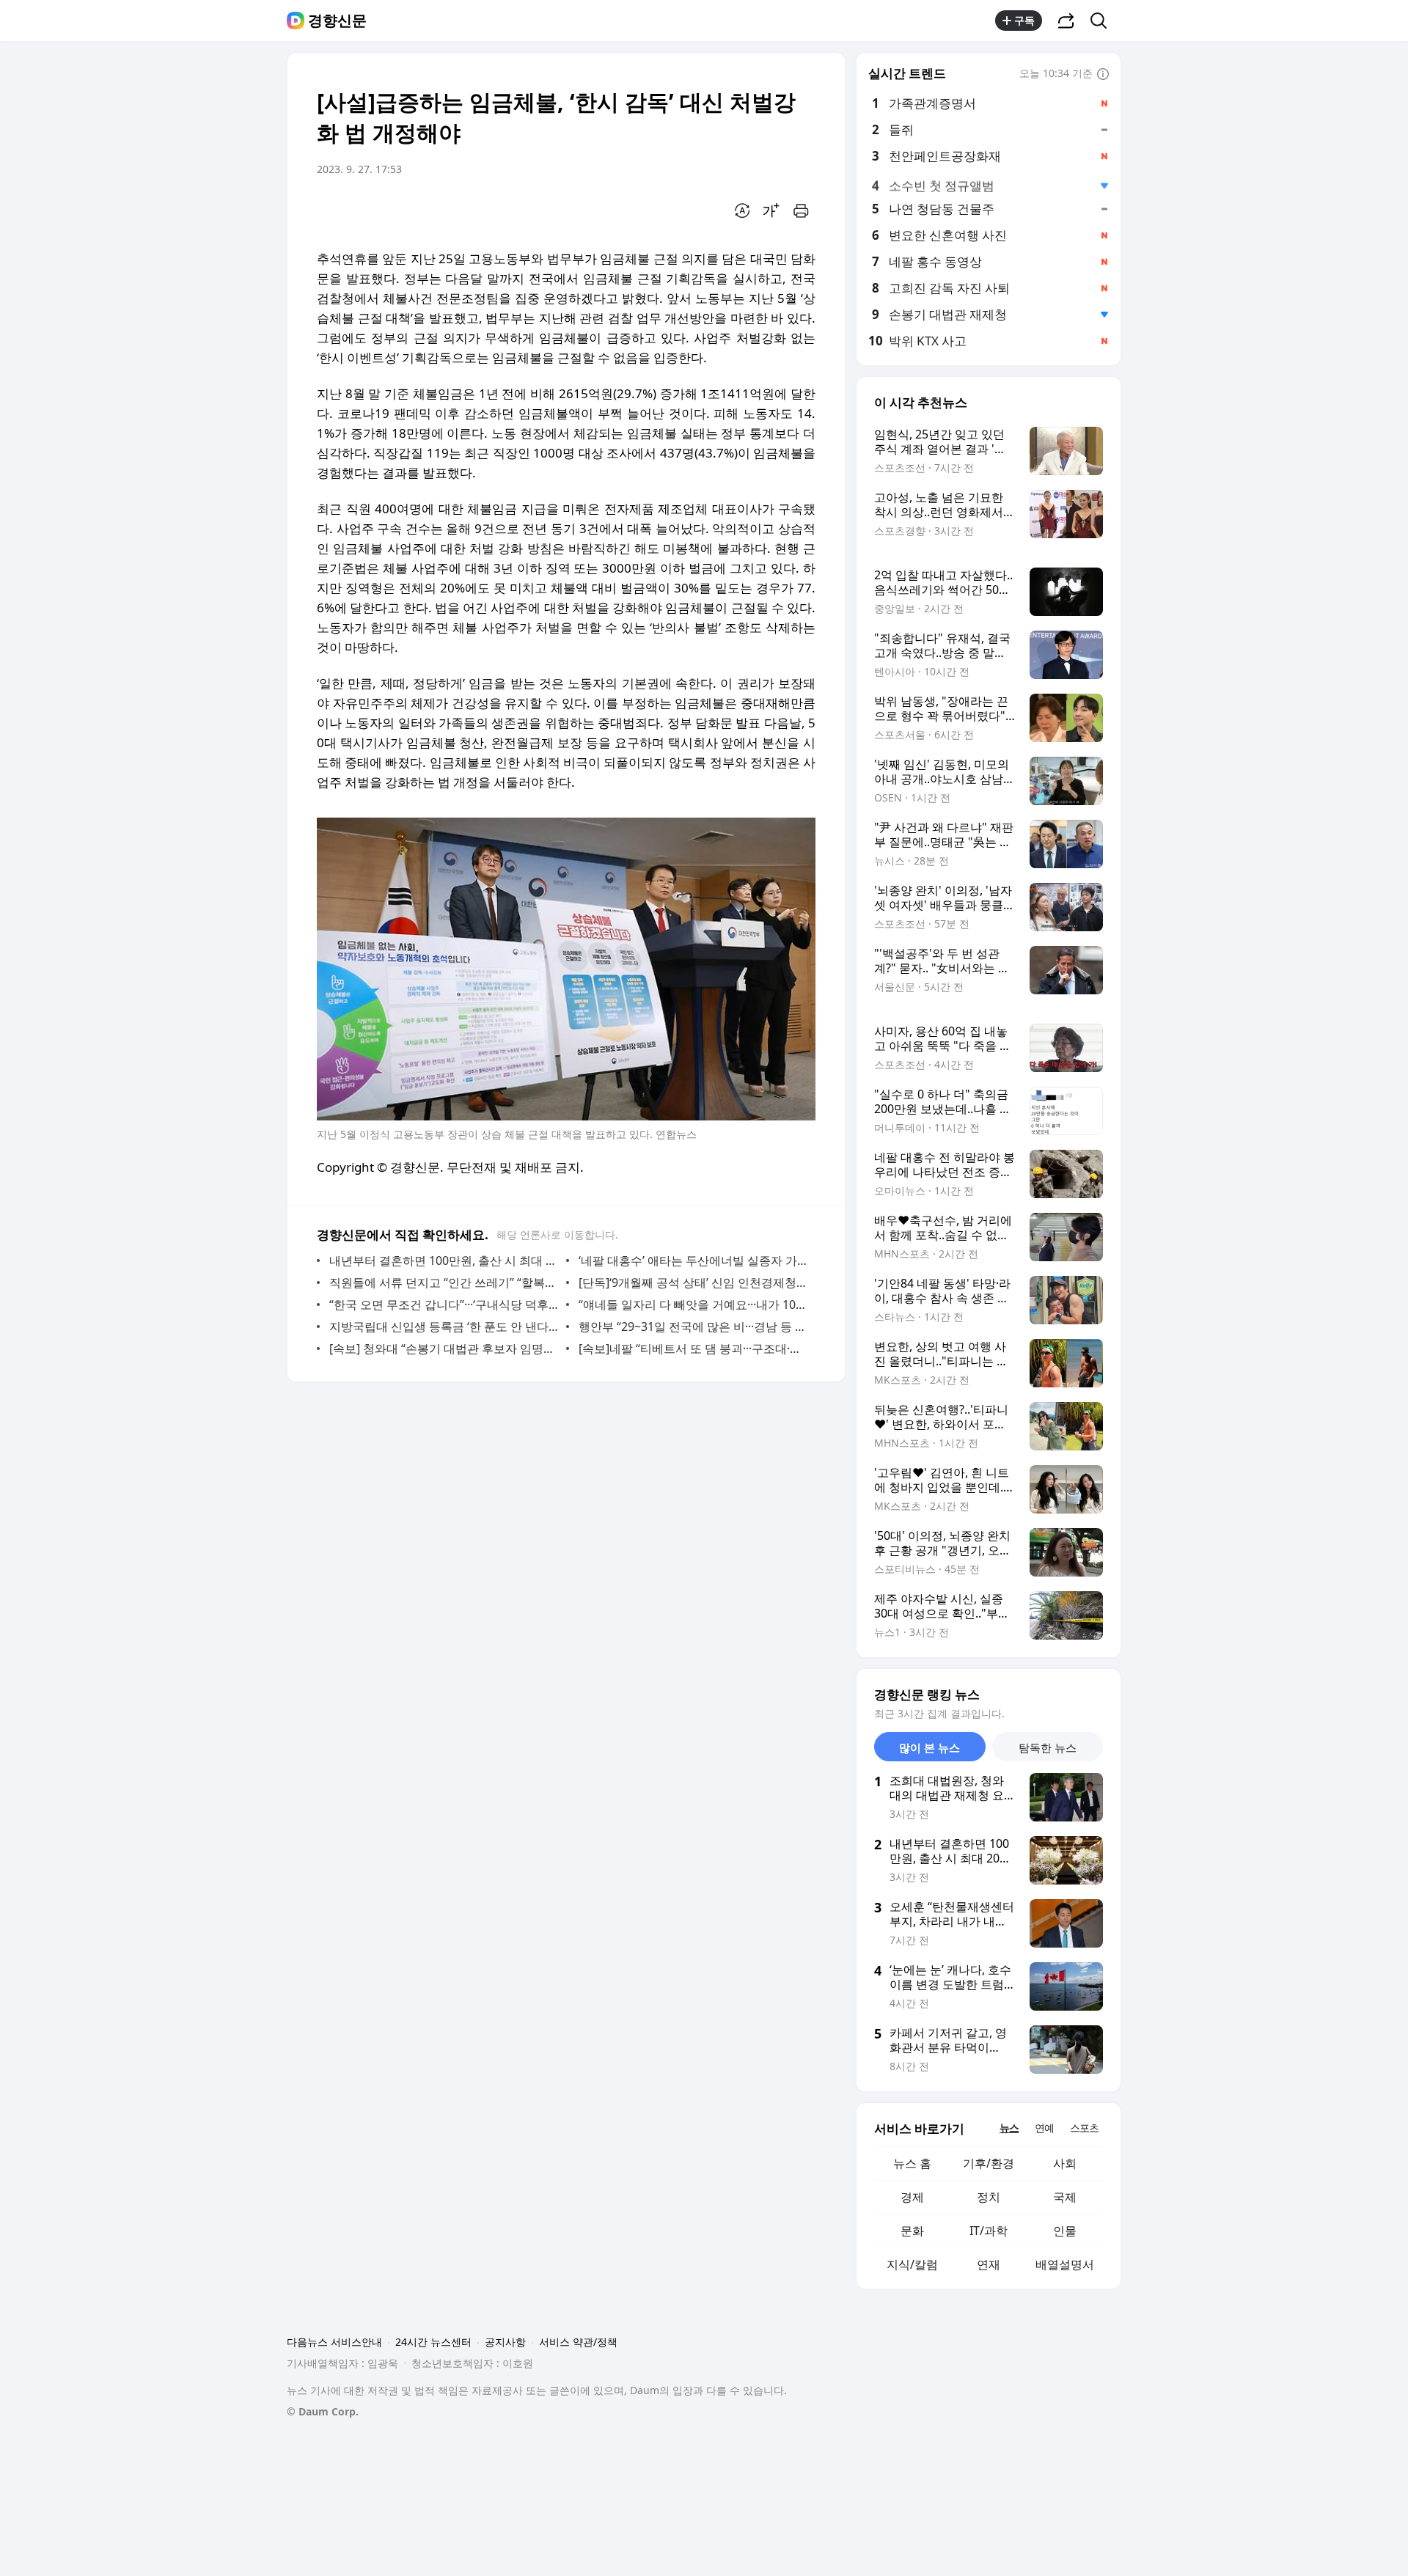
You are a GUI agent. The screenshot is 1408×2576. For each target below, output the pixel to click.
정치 (989, 2197)
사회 (1065, 2163)
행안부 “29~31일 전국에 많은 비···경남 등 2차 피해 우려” (693, 1326)
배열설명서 (1065, 2264)
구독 (1024, 20)
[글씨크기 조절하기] (771, 210)
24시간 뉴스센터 (433, 2342)
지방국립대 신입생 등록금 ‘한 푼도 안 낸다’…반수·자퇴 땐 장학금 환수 (444, 1326)
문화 (912, 2231)
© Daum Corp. (323, 2411)
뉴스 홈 (912, 2163)
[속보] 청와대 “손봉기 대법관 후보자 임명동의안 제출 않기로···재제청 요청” (444, 1348)
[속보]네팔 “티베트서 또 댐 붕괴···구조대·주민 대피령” (693, 1348)
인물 (1065, 2231)
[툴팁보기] (1103, 75)
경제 (912, 2197)
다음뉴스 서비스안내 (334, 2342)
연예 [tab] (1044, 2128)
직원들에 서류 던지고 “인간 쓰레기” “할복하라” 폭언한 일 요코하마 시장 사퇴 (444, 1283)
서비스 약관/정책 (578, 2342)
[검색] (1103, 21)
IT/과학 (989, 2231)
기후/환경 (989, 2163)
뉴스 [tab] (1009, 2128)
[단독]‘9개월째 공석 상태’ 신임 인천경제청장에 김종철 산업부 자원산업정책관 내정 (693, 1283)
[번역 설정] (742, 210)
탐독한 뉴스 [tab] (1048, 1747)
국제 (1065, 2197)
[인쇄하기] (801, 210)
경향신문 (337, 21)
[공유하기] (1066, 21)
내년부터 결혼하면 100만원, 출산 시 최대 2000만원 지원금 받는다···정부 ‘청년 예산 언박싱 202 (444, 1261)
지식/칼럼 (912, 2264)
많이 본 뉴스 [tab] (929, 1747)
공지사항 (505, 2342)
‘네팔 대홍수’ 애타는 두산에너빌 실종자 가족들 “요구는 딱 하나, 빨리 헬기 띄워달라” (693, 1261)
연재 (989, 2264)
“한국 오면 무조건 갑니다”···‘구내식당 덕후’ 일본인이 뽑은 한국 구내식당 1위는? (444, 1304)
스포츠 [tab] (1084, 2128)
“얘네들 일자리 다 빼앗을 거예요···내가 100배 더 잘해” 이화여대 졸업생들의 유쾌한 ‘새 (693, 1304)
